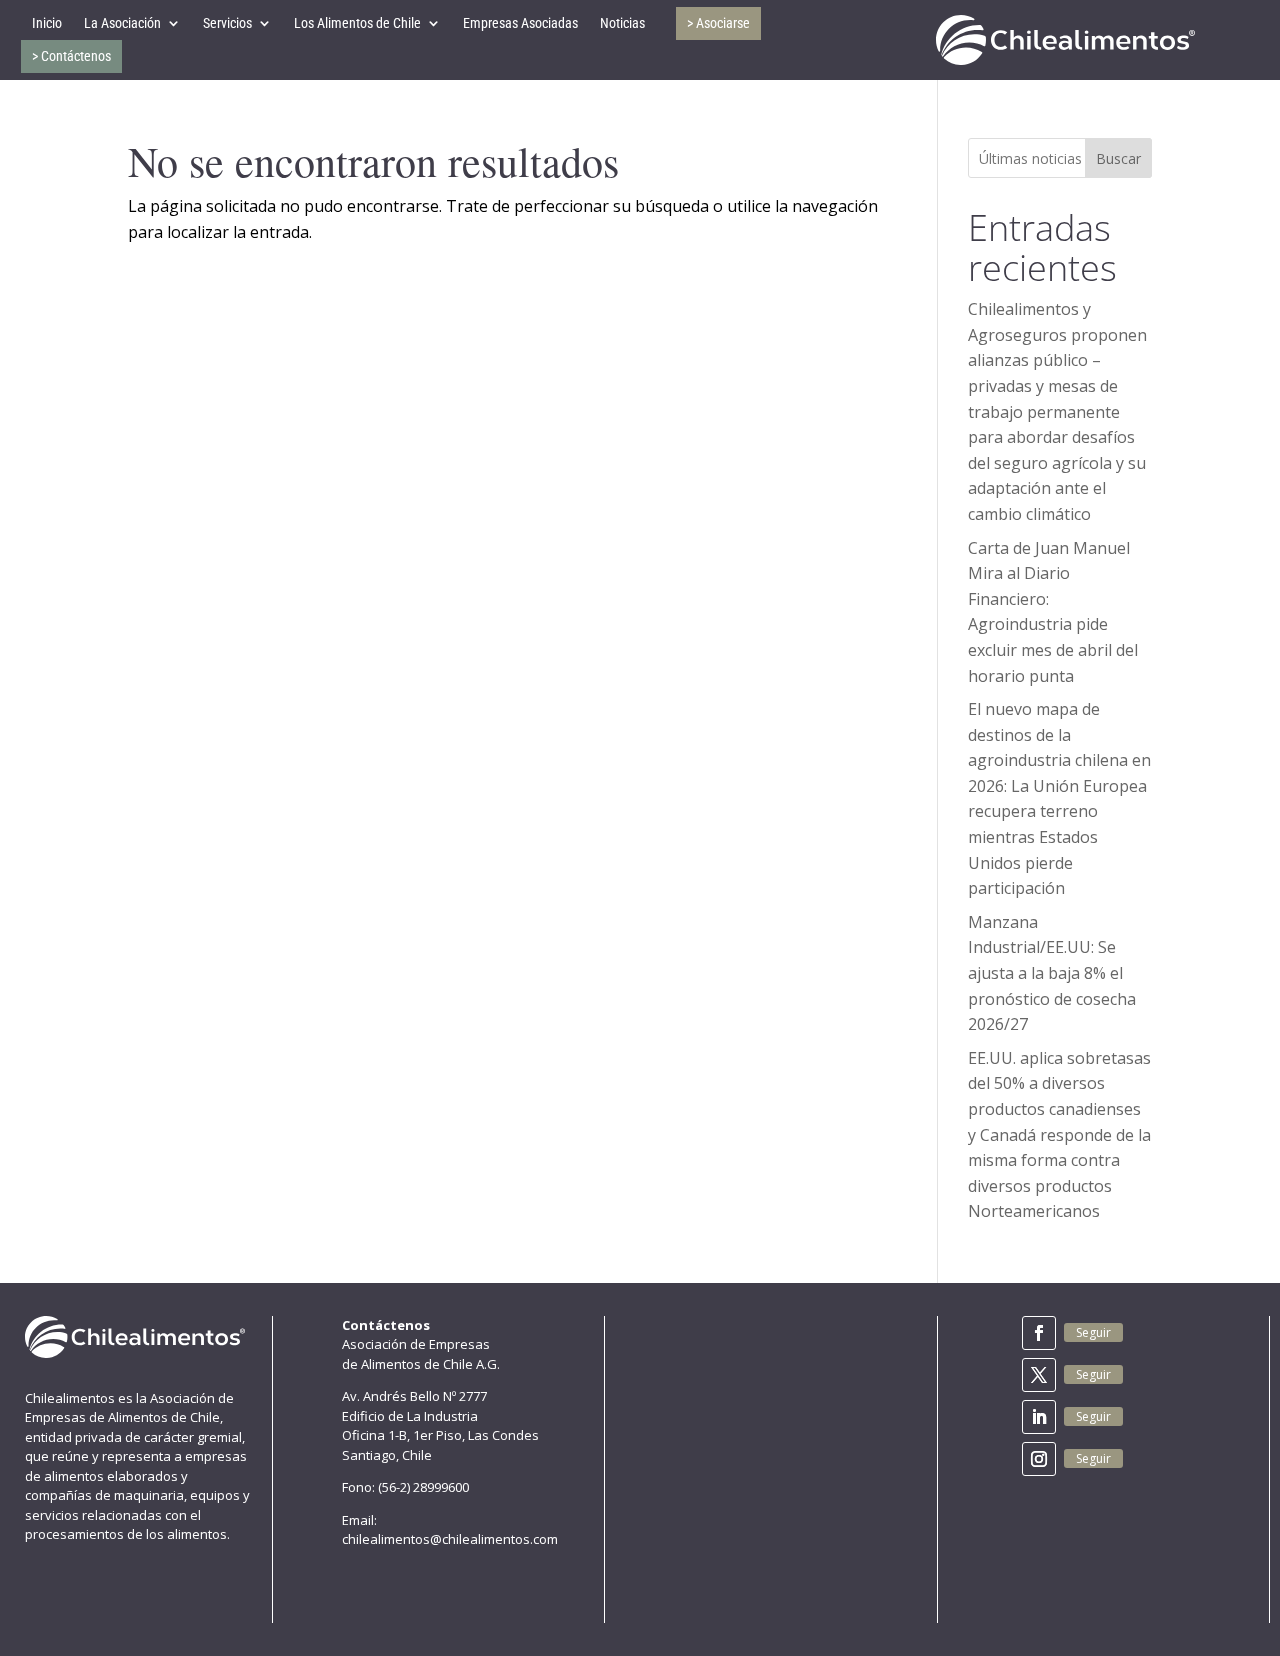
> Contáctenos (71, 56)
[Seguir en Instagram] (1039, 1459)
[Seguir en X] (1039, 1375)
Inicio (47, 23)
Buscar (1118, 158)
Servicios (227, 23)
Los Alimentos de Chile (357, 23)
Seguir (1093, 1332)
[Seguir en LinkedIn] (1039, 1417)
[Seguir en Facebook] (1039, 1333)
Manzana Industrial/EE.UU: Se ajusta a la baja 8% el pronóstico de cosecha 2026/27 (1052, 973)
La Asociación (122, 23)
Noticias (622, 23)
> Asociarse (718, 23)
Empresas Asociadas (520, 23)
